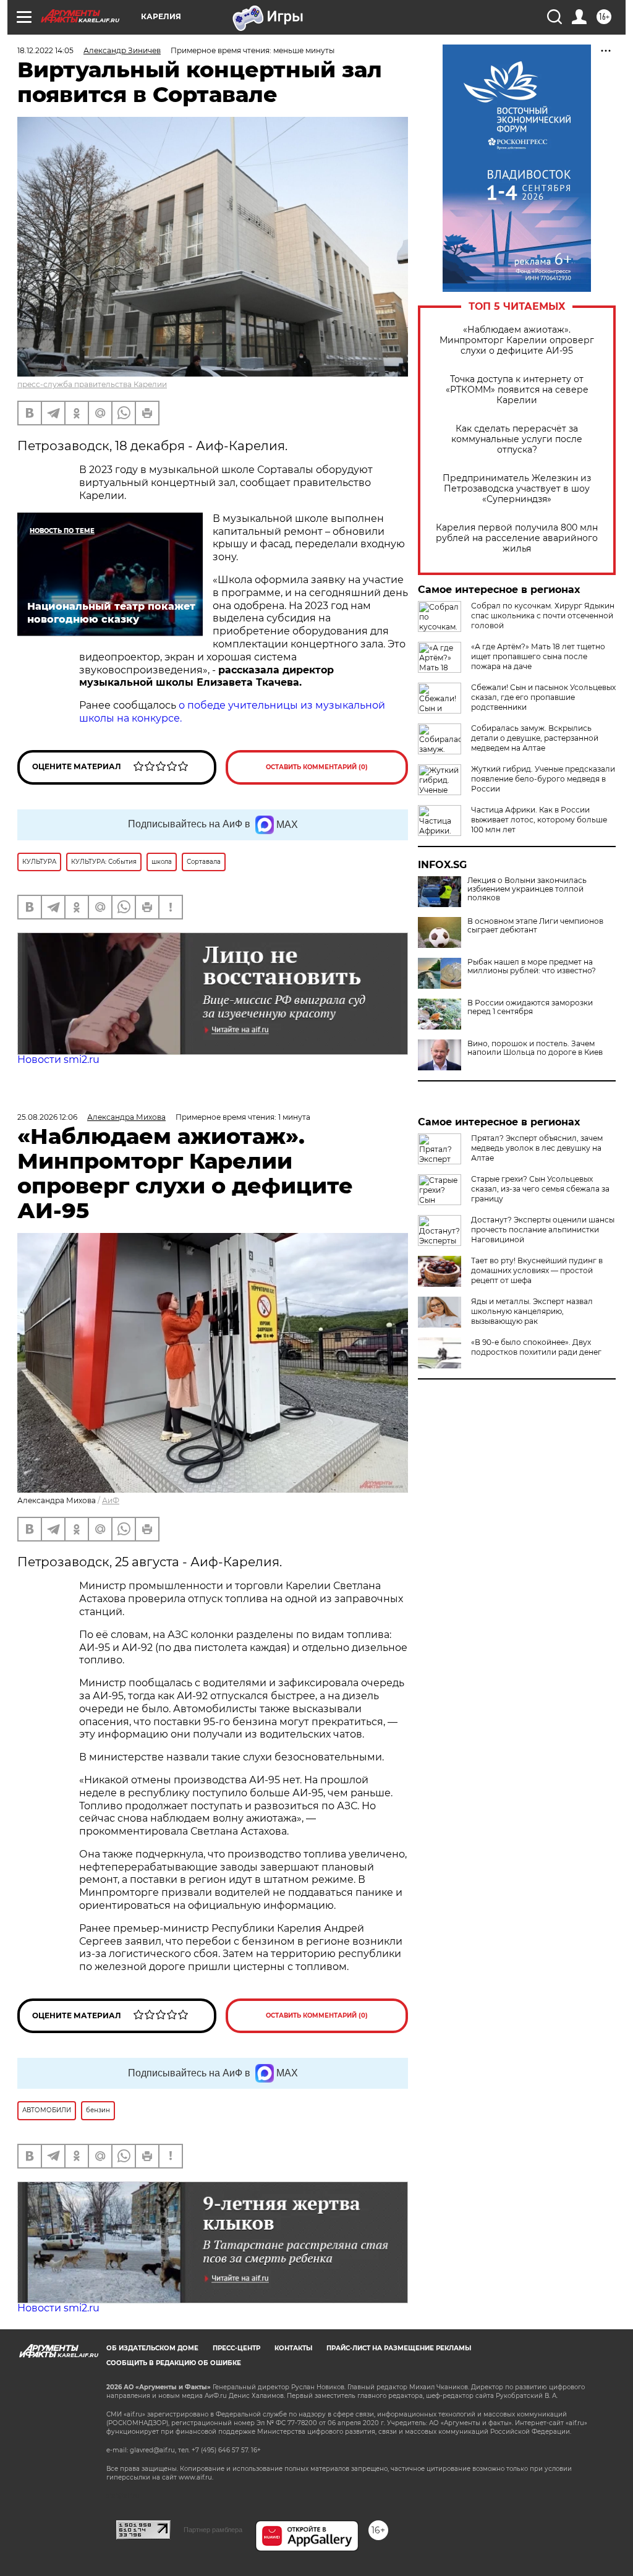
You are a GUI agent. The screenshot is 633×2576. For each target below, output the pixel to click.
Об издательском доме (152, 2348)
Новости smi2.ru (58, 1060)
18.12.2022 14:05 (45, 50)
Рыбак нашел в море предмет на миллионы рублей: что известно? (532, 966)
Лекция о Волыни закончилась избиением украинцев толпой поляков (527, 889)
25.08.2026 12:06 (47, 1117)
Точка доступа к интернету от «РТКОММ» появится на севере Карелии (517, 390)
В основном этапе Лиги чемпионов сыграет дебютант (535, 926)
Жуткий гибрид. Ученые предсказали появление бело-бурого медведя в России (543, 779)
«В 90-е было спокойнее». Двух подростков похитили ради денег (536, 1347)
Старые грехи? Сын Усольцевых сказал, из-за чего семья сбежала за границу (540, 1189)
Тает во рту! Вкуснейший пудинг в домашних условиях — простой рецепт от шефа (537, 1270)
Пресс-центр (236, 2348)
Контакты (293, 2348)
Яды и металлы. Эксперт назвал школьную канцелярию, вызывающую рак (532, 1311)
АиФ (111, 1500)
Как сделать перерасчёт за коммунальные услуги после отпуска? (517, 439)
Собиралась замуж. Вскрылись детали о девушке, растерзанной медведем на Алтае (535, 738)
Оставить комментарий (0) (317, 767)
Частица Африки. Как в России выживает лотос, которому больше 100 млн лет (539, 820)
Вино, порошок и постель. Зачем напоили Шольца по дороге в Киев (535, 1048)
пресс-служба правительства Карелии (92, 384)
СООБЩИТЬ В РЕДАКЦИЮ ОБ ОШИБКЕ (174, 2363)
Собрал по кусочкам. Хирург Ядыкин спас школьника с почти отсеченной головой (543, 616)
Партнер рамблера (213, 2530)
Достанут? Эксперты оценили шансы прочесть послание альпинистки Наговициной (543, 1230)
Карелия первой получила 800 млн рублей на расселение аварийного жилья (517, 538)
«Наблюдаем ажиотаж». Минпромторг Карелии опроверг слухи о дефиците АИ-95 (517, 340)
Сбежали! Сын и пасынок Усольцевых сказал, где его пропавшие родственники (543, 697)
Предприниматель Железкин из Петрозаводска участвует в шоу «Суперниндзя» (517, 489)
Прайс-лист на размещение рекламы (399, 2348)
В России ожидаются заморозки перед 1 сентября (530, 1007)
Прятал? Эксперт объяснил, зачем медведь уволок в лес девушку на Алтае (537, 1148)
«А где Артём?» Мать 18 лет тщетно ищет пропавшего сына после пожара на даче (538, 656)
